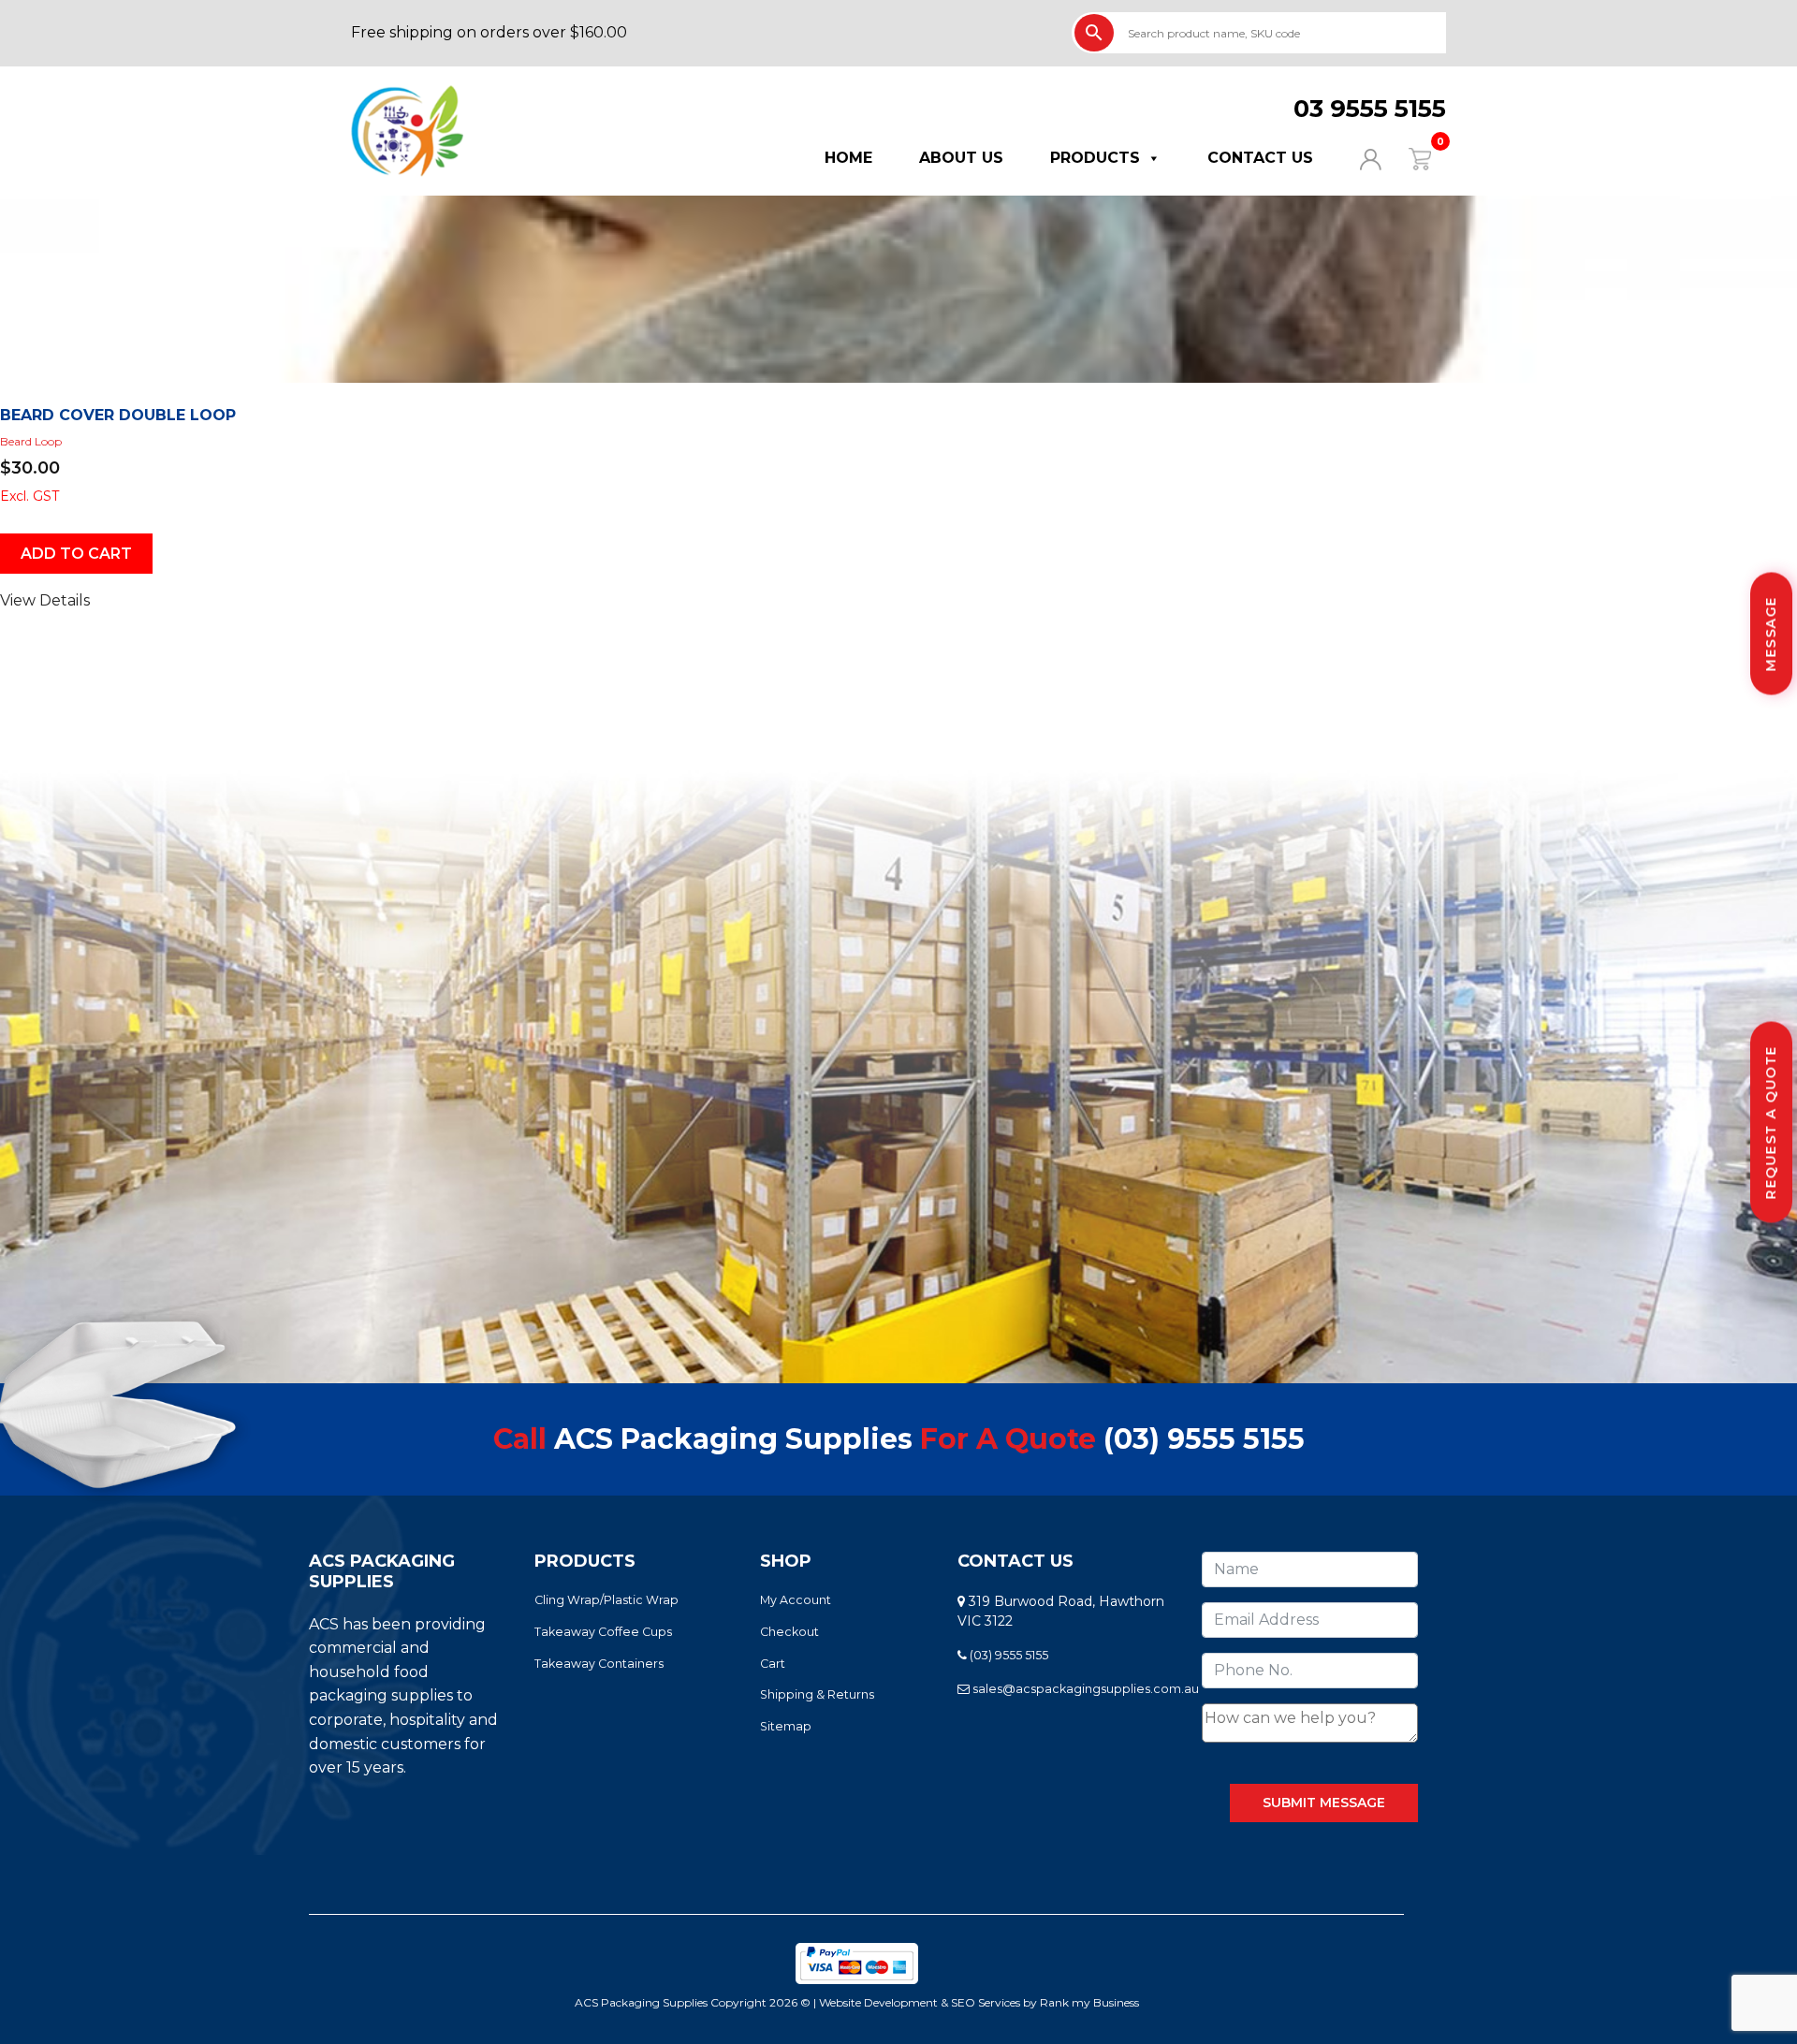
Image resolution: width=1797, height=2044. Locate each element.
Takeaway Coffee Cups (603, 1632)
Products (1095, 158)
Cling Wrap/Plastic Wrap (606, 1600)
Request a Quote (1771, 1123)
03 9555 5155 (1370, 109)
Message (1771, 634)
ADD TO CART (76, 554)
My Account (796, 1600)
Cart (773, 1664)
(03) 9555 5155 (1204, 1439)
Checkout (789, 1632)
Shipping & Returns (817, 1694)
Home (848, 158)
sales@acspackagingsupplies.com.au (1084, 1689)
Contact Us (1260, 158)
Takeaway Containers (599, 1664)
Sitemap (786, 1726)
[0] (1408, 158)
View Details (45, 600)
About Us (961, 158)
